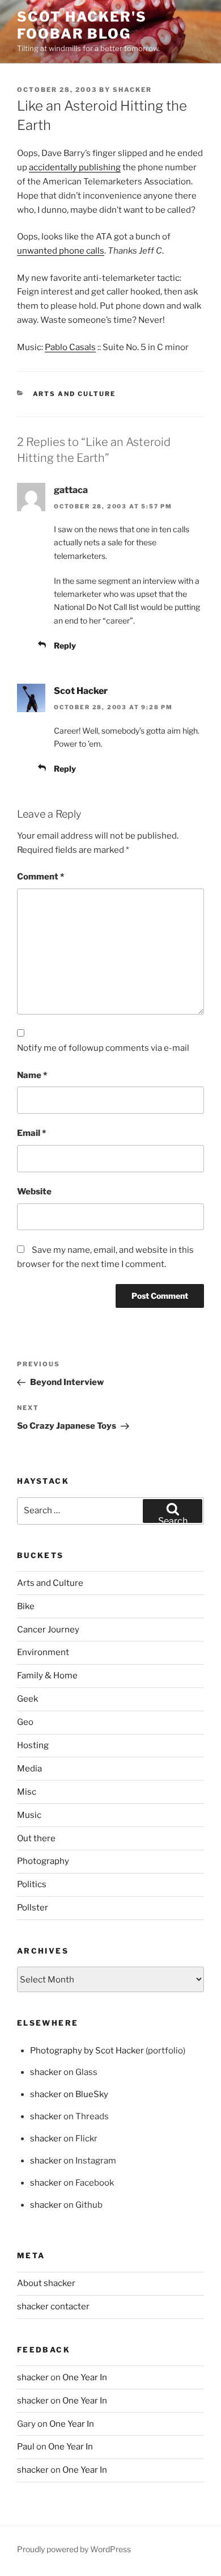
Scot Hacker (81, 691)
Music (29, 1815)
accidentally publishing (75, 167)
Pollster (33, 1908)
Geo (25, 1722)
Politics (32, 1884)
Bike (26, 1606)
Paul (26, 2447)
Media (29, 1769)
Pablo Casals (70, 347)
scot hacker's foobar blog (82, 25)
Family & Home (47, 1676)
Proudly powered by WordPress (74, 2549)
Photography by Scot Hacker (87, 2051)
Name (32, 1075)
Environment (43, 1652)
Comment (41, 877)
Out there (36, 1838)
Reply (65, 645)
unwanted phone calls (61, 251)
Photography (43, 1861)
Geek (27, 1699)
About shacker (46, 2283)
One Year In (85, 2377)
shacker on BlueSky (69, 2094)
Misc (27, 1792)
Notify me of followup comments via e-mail (103, 1048)
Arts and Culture (75, 394)
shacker (132, 90)
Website (34, 1192)
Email (31, 1133)
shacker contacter (53, 2306)
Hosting (33, 1745)
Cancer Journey (48, 1630)
